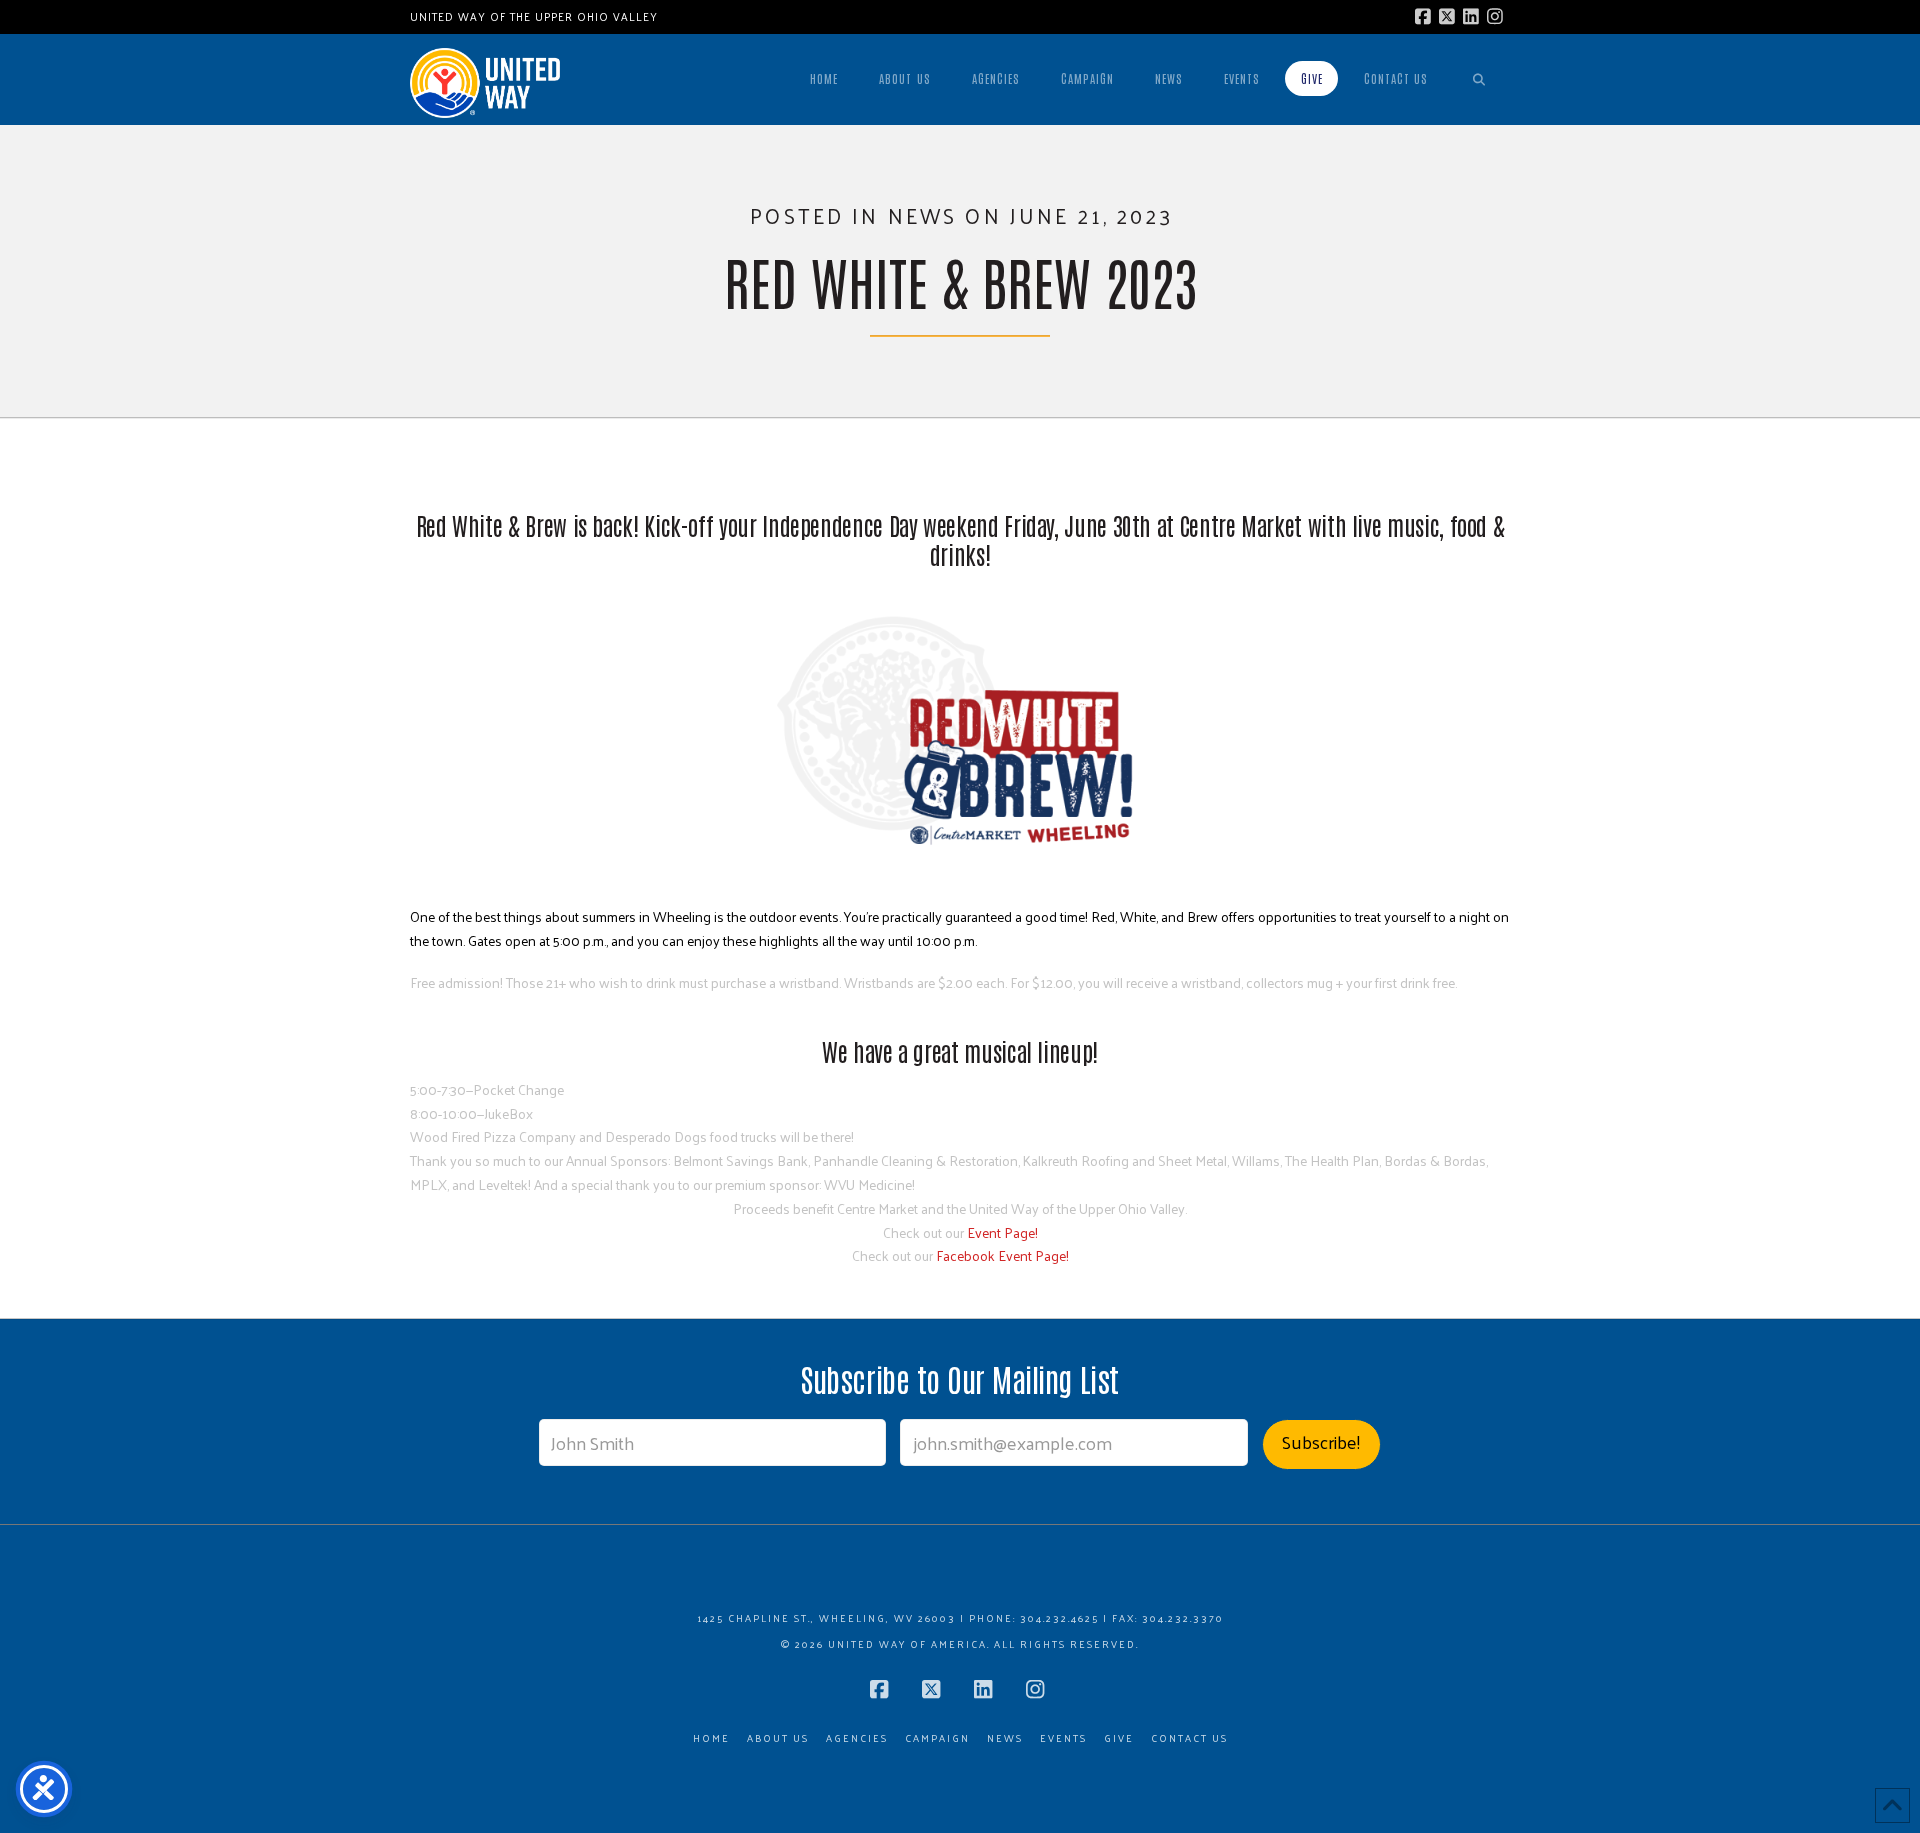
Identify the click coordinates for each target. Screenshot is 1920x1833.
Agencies (857, 1738)
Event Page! (1002, 1232)
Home (711, 1738)
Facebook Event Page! (1002, 1255)
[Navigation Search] (1479, 79)
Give (1119, 1738)
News (1005, 1738)
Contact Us (1189, 1738)
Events (1063, 1738)
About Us (778, 1738)
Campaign (937, 1738)
